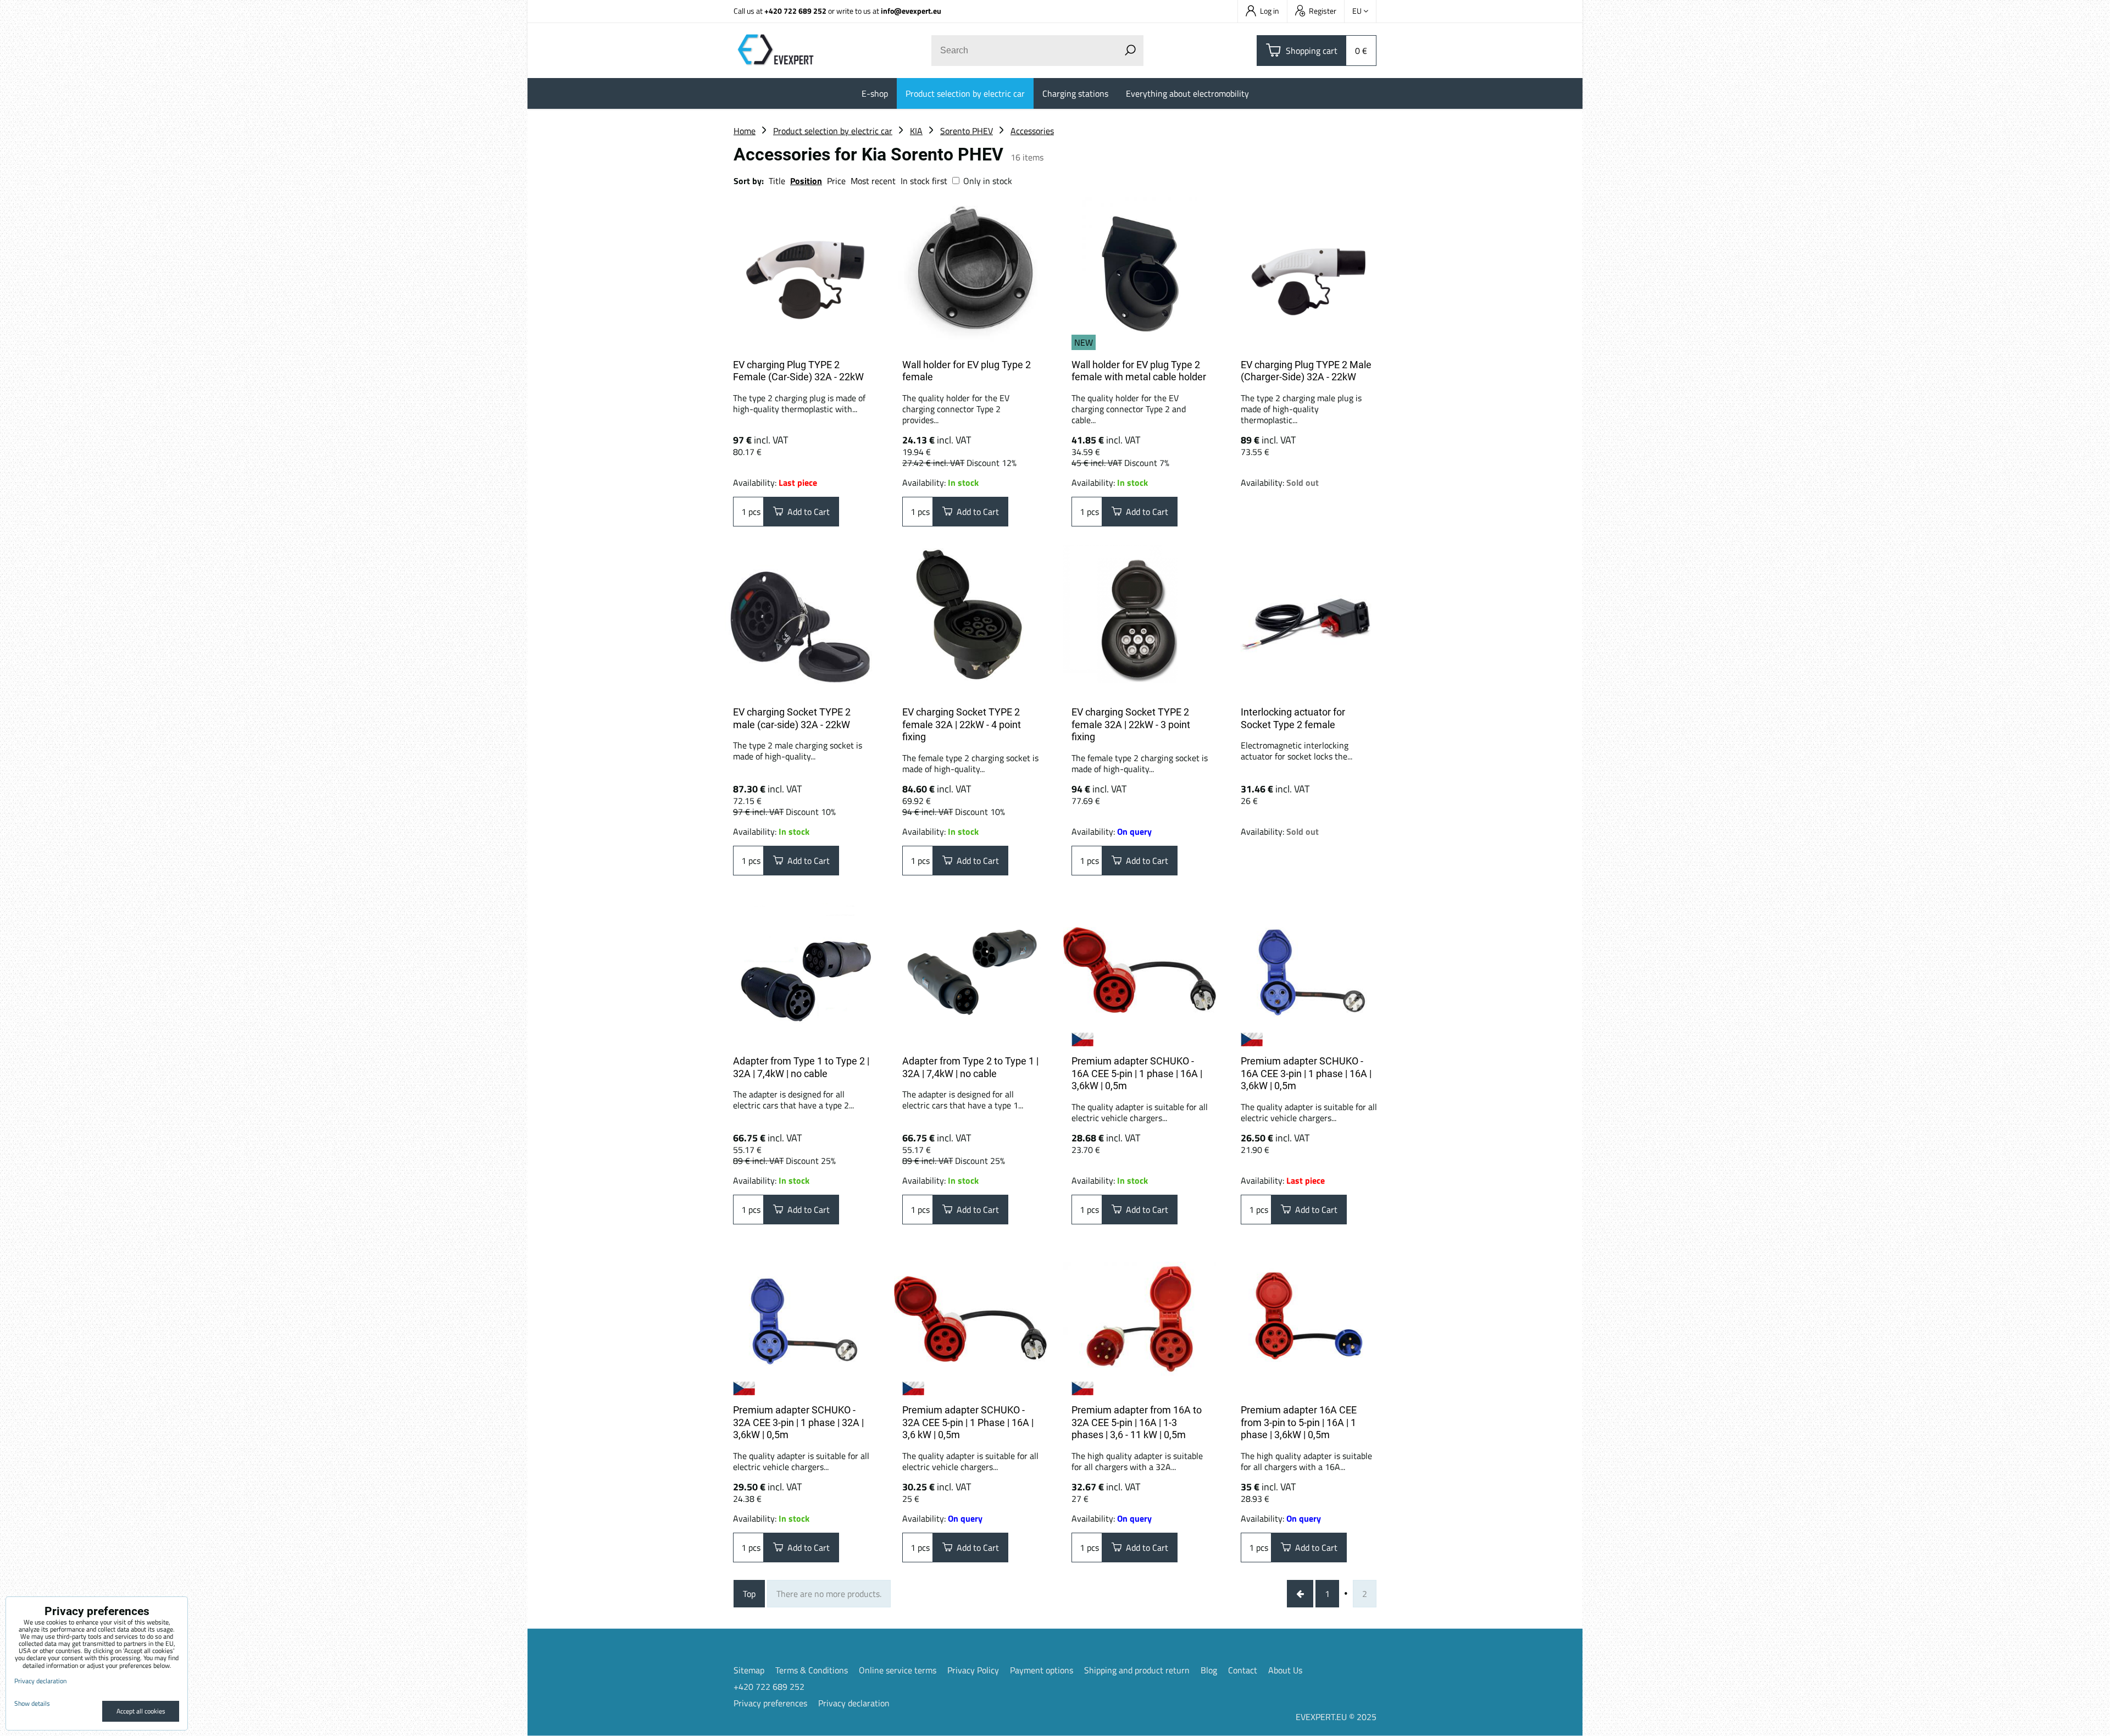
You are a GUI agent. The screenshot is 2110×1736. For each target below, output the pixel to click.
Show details (32, 1703)
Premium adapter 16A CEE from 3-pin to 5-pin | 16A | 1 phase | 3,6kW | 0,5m (1299, 1422)
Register (1323, 11)
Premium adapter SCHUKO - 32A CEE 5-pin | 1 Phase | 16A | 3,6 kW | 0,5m (968, 1422)
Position (806, 181)
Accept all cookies (141, 1711)
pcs (753, 512)
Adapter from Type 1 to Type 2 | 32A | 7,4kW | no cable (801, 1067)
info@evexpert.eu (911, 11)
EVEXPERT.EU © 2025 (1336, 1717)
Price (836, 181)
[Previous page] (1300, 1594)
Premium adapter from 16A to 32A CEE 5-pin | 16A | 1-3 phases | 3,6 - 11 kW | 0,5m (1137, 1422)
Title (777, 181)
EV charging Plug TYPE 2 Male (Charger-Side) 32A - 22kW (1306, 371)
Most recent (873, 181)
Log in (1270, 11)
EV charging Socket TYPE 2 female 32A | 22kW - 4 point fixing (962, 724)
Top (749, 1594)
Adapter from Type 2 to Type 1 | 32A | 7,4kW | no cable (970, 1067)
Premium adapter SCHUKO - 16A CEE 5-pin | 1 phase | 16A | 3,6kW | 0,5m (1137, 1073)
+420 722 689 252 (795, 11)
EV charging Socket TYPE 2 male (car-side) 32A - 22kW (792, 718)
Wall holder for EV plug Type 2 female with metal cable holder (1139, 371)
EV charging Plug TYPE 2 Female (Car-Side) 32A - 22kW (798, 371)
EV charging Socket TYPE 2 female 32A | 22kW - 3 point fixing (1131, 724)
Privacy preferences (770, 1703)
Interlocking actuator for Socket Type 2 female (1293, 718)
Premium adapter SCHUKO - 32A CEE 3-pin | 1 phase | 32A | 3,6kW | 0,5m (798, 1422)
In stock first (924, 181)
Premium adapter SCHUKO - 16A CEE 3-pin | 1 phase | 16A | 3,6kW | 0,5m (1306, 1073)
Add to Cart (806, 512)
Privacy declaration (854, 1703)
